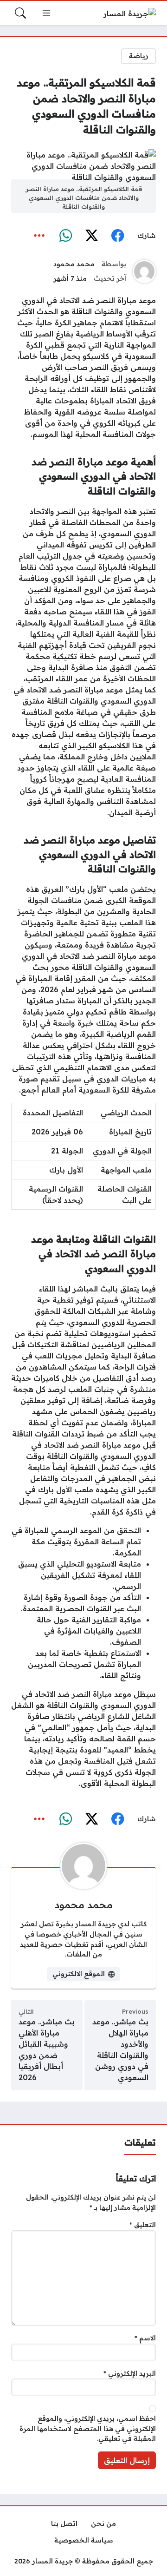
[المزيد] (39, 236)
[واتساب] (65, 236)
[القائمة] (46, 13)
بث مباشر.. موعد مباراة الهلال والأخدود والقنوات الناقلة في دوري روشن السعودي (120, 2049)
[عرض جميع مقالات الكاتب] (144, 271)
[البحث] (20, 13)
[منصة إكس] (91, 236)
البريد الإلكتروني (130, 2373)
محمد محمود (74, 264)
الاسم (145, 2338)
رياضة (139, 56)
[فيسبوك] (117, 236)
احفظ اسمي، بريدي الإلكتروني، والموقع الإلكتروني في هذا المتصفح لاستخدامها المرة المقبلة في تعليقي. (88, 2428)
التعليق (143, 2225)
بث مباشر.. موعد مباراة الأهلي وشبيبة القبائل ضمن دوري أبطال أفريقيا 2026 (47, 2049)
